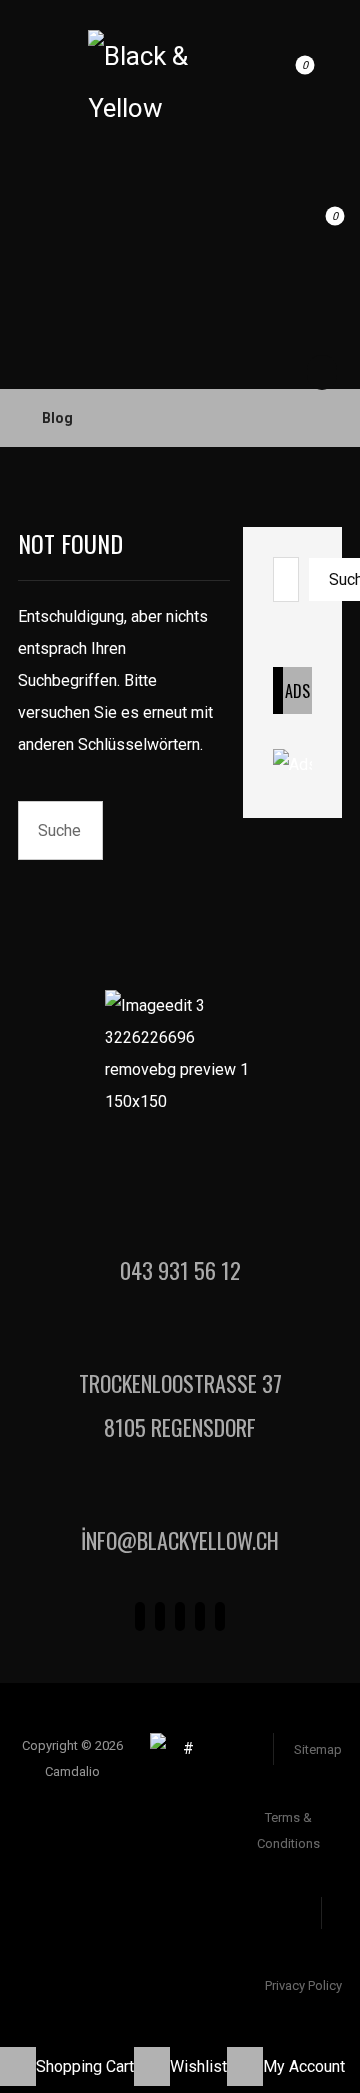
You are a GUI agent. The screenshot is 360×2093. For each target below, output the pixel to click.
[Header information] (319, 155)
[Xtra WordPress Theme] (147, 84)
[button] (312, 76)
